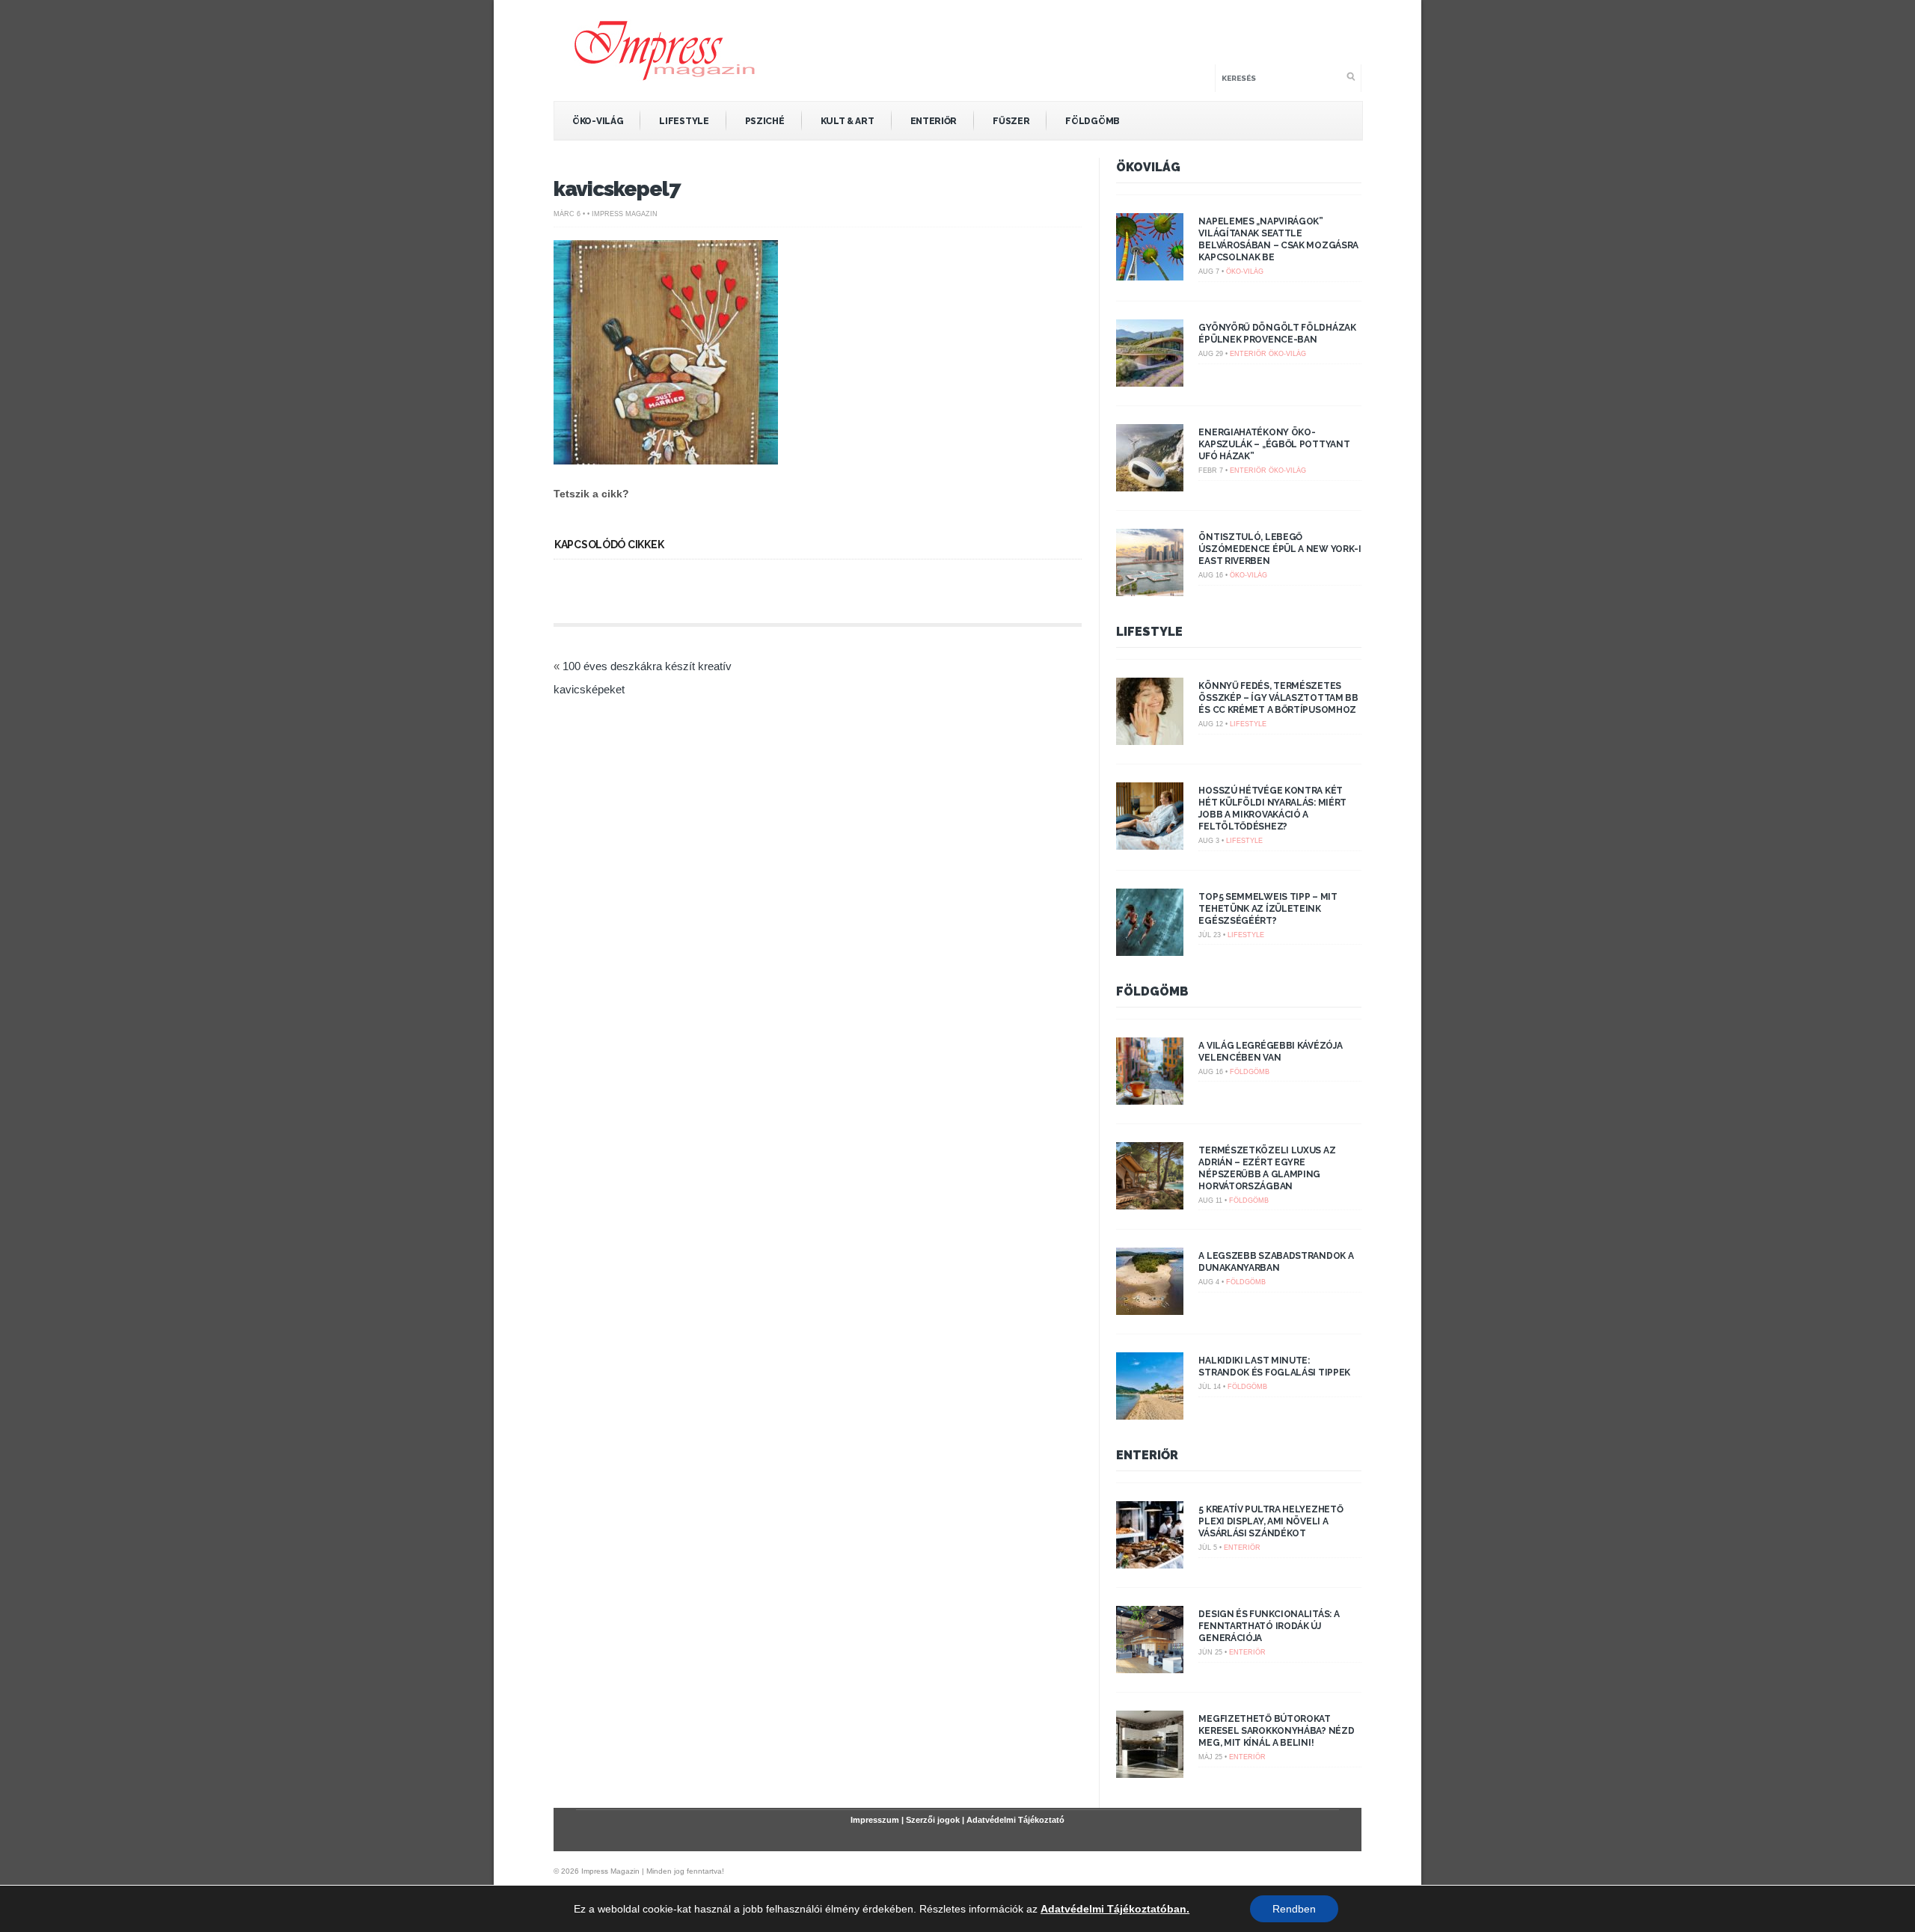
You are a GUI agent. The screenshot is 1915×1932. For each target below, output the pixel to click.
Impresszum (875, 1820)
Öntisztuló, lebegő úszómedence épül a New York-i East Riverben (1280, 549)
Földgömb (1093, 121)
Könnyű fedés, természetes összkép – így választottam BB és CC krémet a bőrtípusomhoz (1278, 698)
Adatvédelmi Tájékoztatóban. (1115, 1909)
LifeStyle (684, 121)
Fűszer (1011, 121)
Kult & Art (848, 121)
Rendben (1294, 1909)
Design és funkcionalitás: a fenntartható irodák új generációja (1269, 1626)
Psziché (765, 121)
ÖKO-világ (598, 121)
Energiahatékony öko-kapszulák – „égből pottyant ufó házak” (1274, 444)
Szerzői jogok (933, 1820)
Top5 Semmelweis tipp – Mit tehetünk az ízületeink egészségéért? (1268, 909)
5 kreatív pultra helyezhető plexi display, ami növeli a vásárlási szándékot (1271, 1521)
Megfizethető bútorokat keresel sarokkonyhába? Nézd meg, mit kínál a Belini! (1276, 1731)
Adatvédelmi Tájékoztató (1015, 1820)
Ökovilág (1148, 167)
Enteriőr (934, 121)
